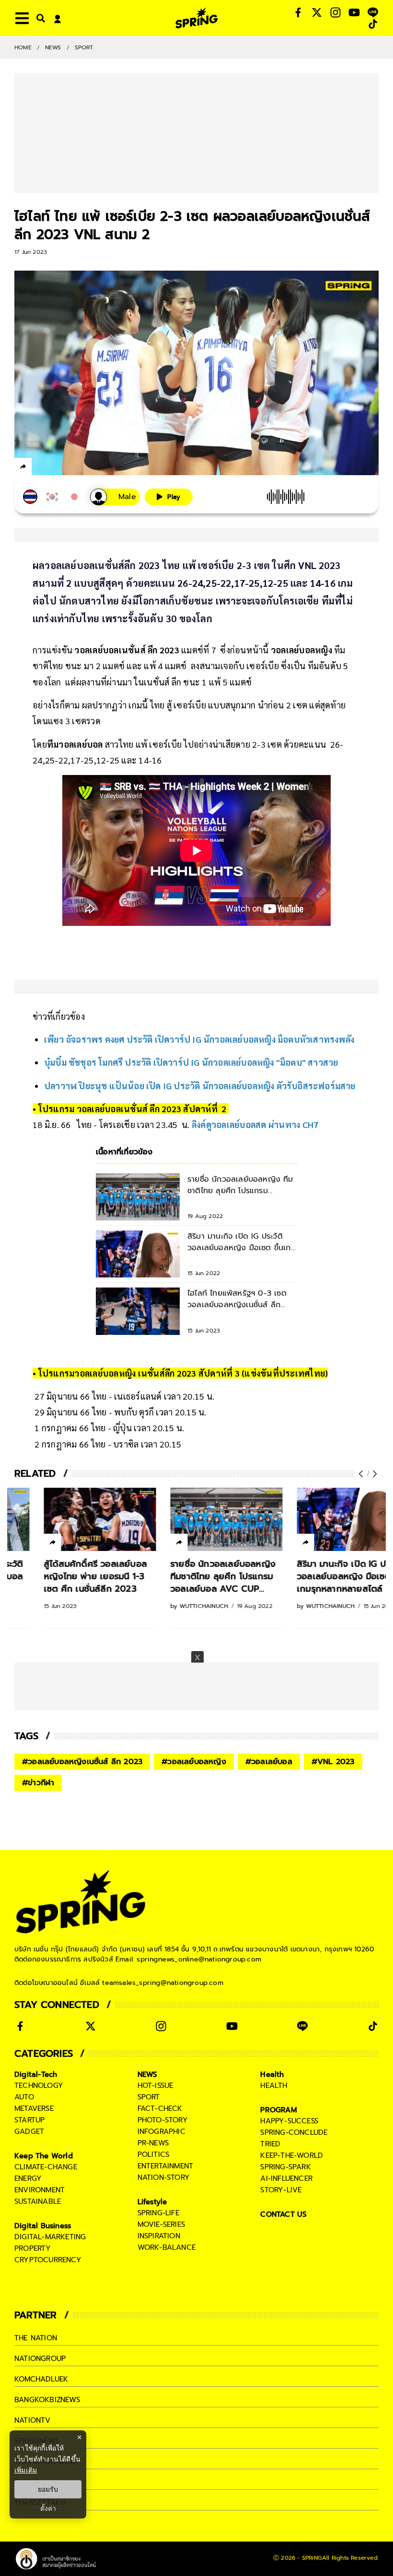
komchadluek (41, 2379)
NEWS (53, 47)
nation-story (164, 2177)
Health (272, 2074)
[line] (75, 468)
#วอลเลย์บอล (269, 1762)
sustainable (38, 2201)
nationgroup (40, 2359)
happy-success (289, 2121)
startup (29, 2120)
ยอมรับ (48, 2489)
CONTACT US (283, 2214)
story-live (281, 2190)
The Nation (36, 2338)
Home (23, 47)
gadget (29, 2131)
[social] (298, 12)
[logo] (196, 18)
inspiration (159, 2236)
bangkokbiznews (47, 2400)
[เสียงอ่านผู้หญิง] (115, 497)
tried (270, 2144)
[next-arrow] (374, 1474)
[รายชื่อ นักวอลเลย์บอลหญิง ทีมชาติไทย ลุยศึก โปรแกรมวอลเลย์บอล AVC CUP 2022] (197, 1519)
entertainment (166, 2166)
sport (149, 2097)
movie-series (161, 2224)
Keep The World (44, 2156)
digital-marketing (50, 2237)
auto (24, 2097)
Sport (84, 47)
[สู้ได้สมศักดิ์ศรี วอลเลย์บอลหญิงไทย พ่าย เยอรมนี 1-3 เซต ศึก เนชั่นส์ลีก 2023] (70, 1519)
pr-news (153, 2143)
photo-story (163, 2120)
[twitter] (58, 466)
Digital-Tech (36, 2074)
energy (28, 2178)
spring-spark (285, 2167)
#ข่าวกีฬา (38, 1783)
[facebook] (41, 468)
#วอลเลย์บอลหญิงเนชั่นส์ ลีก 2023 (82, 1762)
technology (39, 2086)
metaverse (34, 2109)
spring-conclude (294, 2132)
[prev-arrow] (362, 1474)
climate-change (46, 2167)
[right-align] (39, 18)
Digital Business (43, 2226)
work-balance (167, 2247)
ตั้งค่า (48, 2508)
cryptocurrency (48, 2260)
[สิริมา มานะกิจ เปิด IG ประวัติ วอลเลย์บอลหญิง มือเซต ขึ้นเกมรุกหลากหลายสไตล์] (324, 1519)
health (274, 2086)
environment (40, 2190)
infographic (162, 2131)
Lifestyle (152, 2202)
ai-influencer (286, 2178)
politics (154, 2154)
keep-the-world (292, 2155)
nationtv (33, 2420)
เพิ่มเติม (26, 2470)
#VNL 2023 (333, 1762)
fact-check (160, 2109)
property (33, 2248)
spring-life (158, 2213)
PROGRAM (278, 2110)
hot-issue (156, 2086)
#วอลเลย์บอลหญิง (194, 1762)
